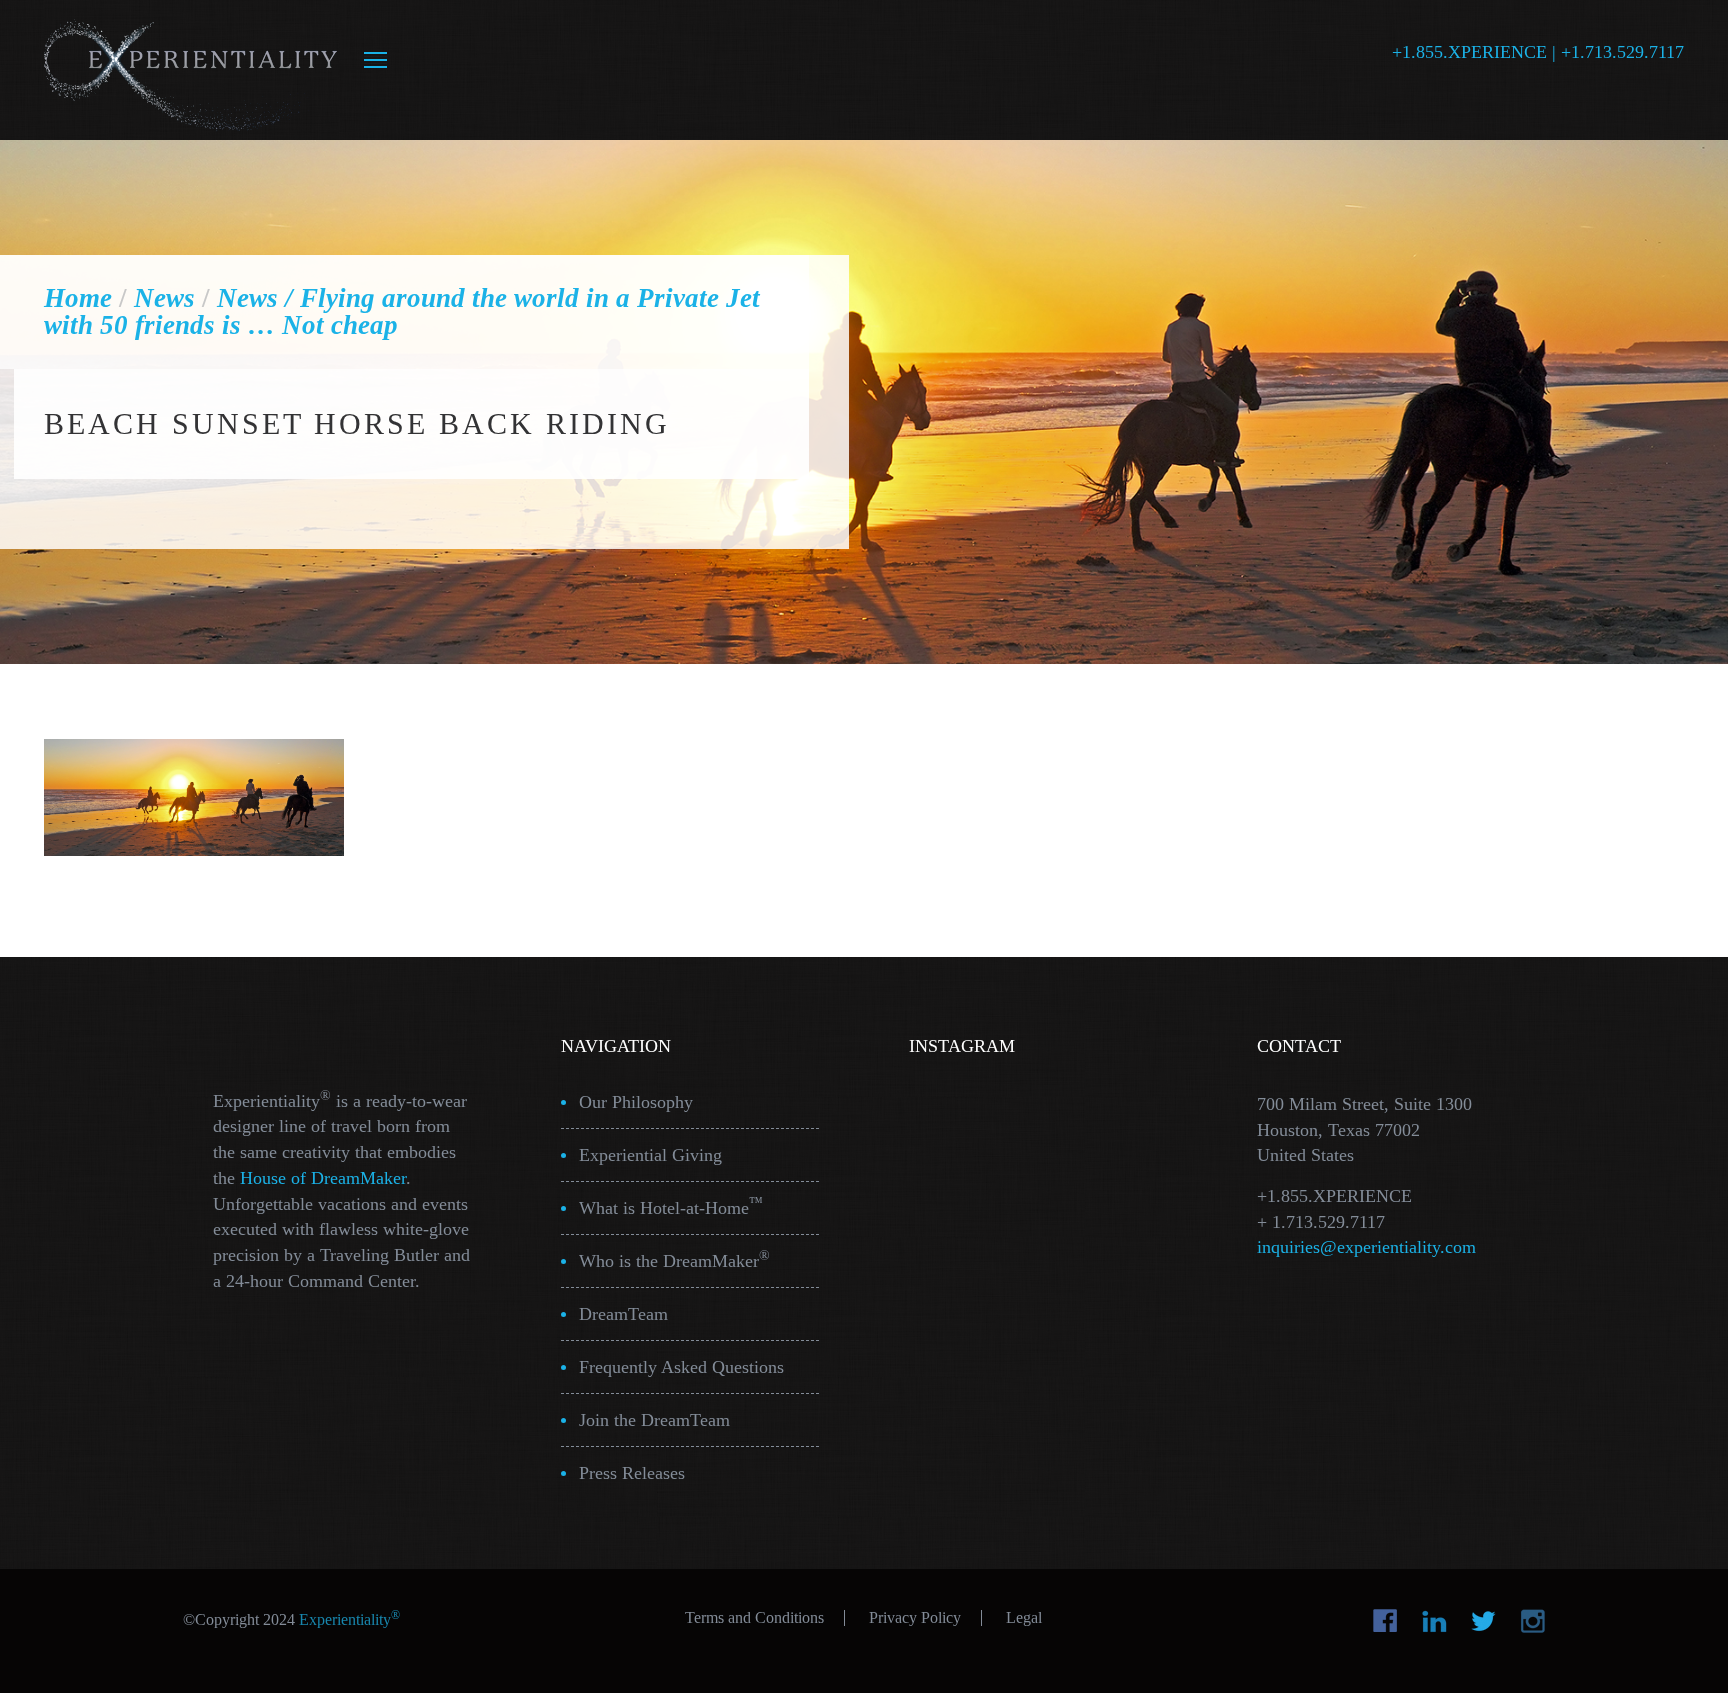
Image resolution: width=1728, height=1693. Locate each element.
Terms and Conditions (754, 1618)
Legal (1024, 1618)
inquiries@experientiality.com (1366, 1247)
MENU (375, 60)
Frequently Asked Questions (681, 1367)
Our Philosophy (636, 1102)
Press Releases (632, 1473)
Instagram (1532, 1621)
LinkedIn (1434, 1621)
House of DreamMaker (323, 1178)
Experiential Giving (650, 1155)
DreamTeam (623, 1314)
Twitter (1483, 1621)
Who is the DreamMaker (674, 1259)
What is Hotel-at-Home (671, 1206)
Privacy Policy (915, 1618)
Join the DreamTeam (654, 1420)
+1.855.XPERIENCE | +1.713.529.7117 (1538, 52)
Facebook (1385, 1621)
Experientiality (191, 70)
